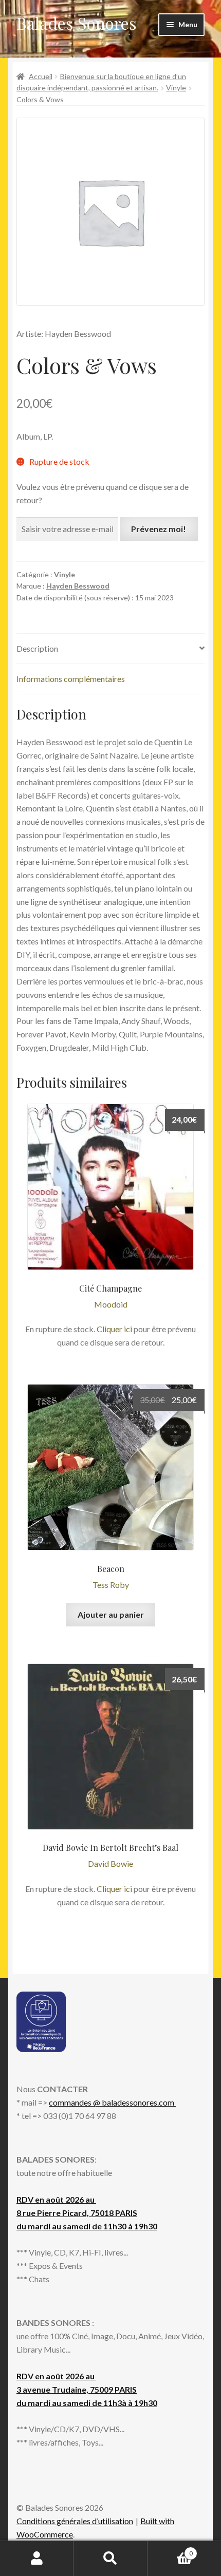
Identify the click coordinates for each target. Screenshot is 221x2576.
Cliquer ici (114, 1329)
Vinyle (176, 88)
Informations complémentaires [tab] (71, 679)
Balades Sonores (77, 23)
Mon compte (37, 2559)
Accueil (41, 76)
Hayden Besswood (78, 586)
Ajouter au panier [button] (111, 1614)
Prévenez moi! (159, 529)
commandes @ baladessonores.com (112, 2102)
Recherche (110, 2559)
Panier (170, 2550)
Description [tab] (37, 648)
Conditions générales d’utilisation (75, 2521)
